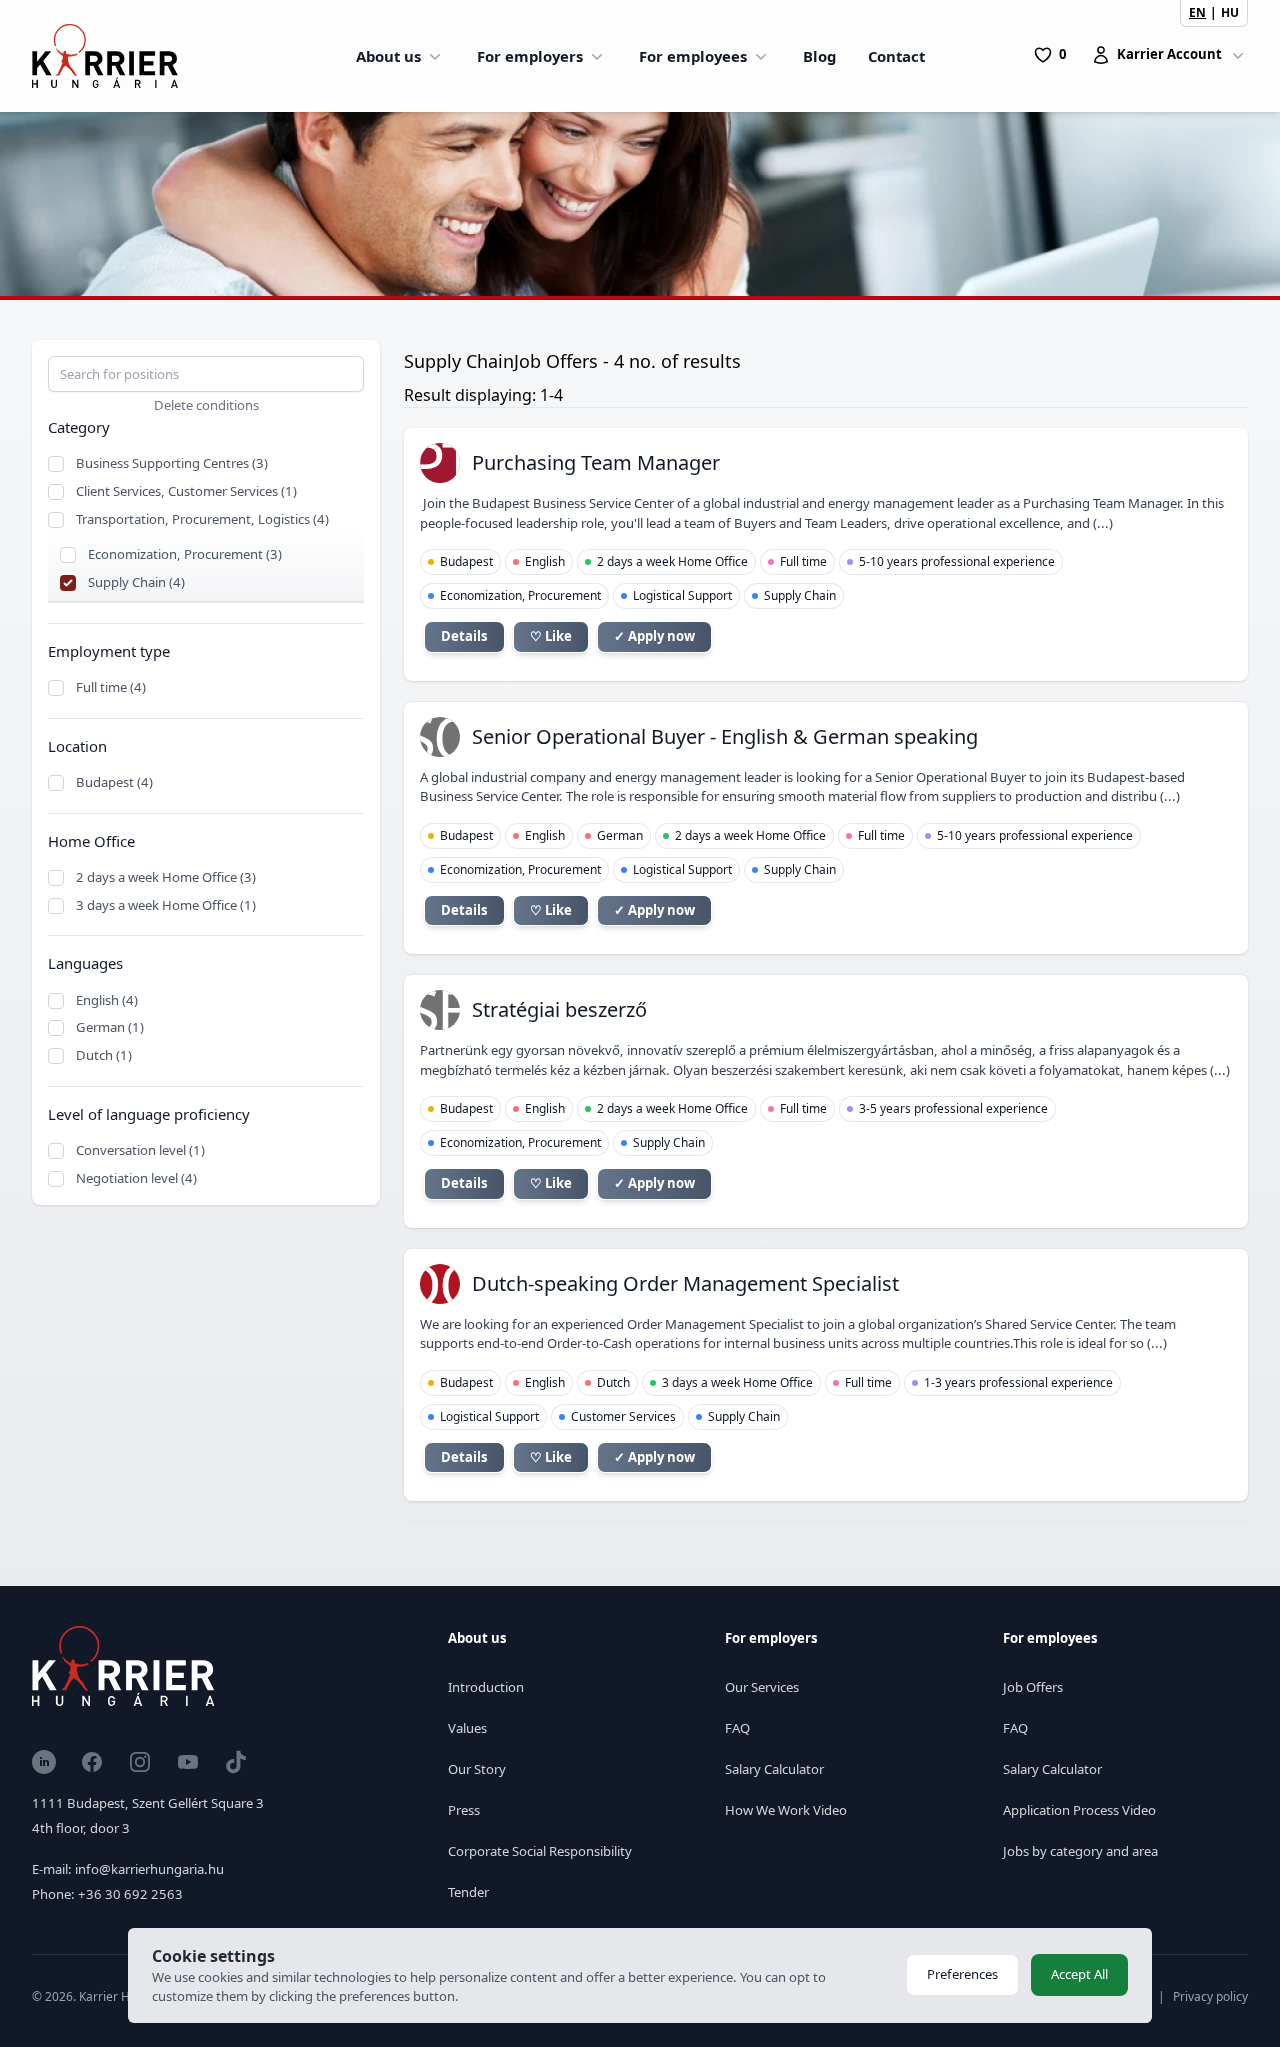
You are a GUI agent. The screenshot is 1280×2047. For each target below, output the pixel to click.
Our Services (762, 1687)
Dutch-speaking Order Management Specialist (685, 1283)
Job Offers (1033, 1687)
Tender (468, 1892)
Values (467, 1728)
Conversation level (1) (140, 1150)
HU (1230, 12)
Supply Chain (800, 595)
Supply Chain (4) (136, 582)
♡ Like (551, 636)
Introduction (486, 1687)
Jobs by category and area (1080, 1851)
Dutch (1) (104, 1055)
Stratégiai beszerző (559, 1009)
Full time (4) (111, 687)
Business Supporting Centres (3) (172, 463)
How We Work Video (786, 1810)
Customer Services (623, 1416)
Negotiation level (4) (136, 1178)
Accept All (1079, 1974)
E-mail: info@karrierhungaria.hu (128, 1869)
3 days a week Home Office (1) (166, 905)
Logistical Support (682, 595)
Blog (819, 56)
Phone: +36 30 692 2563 (107, 1894)
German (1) (110, 1027)
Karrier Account (1169, 54)
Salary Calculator (774, 1769)
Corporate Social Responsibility (540, 1851)
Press (464, 1810)
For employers (530, 56)
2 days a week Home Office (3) (166, 877)
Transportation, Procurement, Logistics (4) (202, 519)
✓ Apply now (654, 636)
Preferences (962, 1974)
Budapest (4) (114, 782)
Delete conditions (206, 405)
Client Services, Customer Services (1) (186, 491)
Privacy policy (1210, 1996)
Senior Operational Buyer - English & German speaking (725, 736)
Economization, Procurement (520, 595)
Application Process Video (1079, 1810)
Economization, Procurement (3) (185, 554)
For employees (693, 56)
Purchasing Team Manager (596, 462)
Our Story (477, 1769)
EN (1197, 12)
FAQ (737, 1728)
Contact (896, 56)
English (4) (107, 1000)
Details (464, 636)
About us (388, 56)
